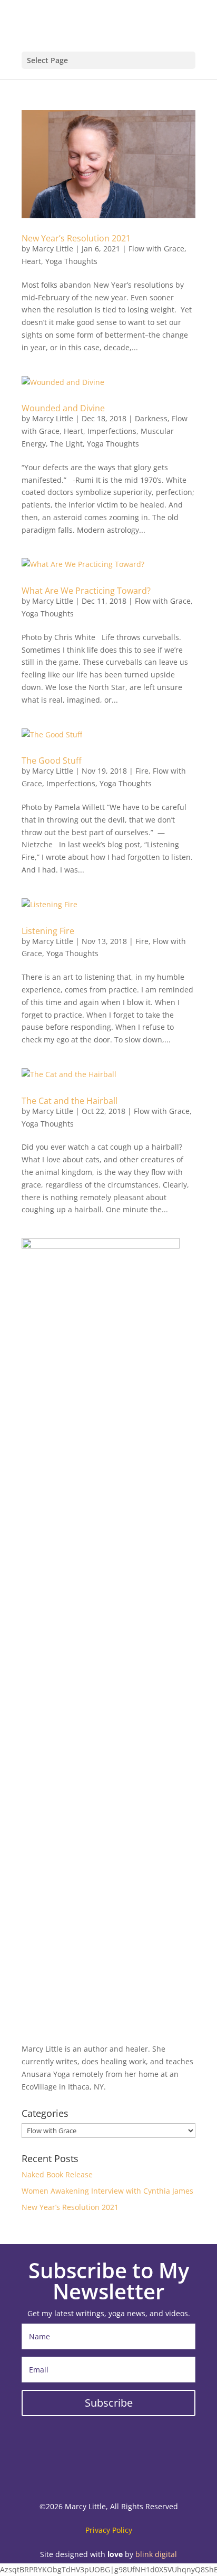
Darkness (151, 418)
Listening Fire (48, 931)
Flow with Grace (156, 249)
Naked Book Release (57, 2174)
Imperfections (112, 431)
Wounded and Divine (63, 408)
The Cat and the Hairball (70, 1101)
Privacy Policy (109, 2530)
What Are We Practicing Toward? (86, 591)
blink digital (156, 2554)
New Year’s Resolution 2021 (76, 238)
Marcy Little (53, 249)
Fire (142, 771)
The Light (66, 444)
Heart (31, 261)
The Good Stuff (52, 760)
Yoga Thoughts (71, 261)
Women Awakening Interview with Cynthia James (107, 2191)
